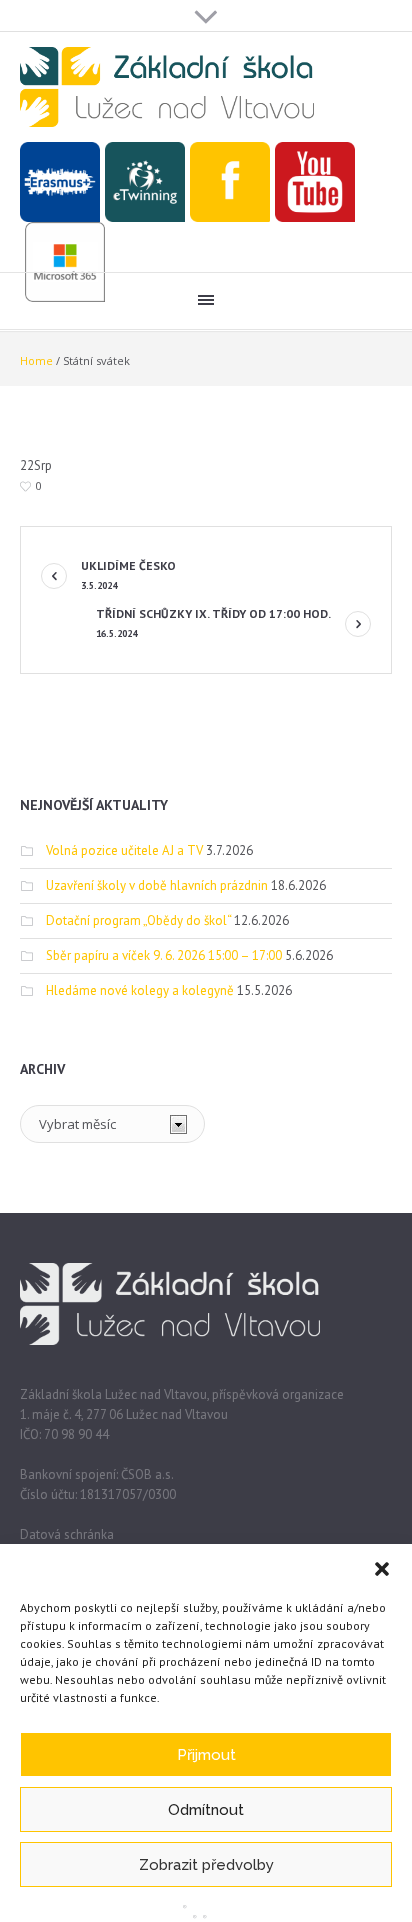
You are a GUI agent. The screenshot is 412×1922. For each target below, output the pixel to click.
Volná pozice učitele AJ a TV (124, 850)
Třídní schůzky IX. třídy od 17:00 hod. (213, 623)
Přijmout (206, 1755)
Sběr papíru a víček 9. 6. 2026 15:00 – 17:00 (164, 955)
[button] (382, 1569)
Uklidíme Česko (128, 575)
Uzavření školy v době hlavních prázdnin (157, 885)
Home (36, 360)
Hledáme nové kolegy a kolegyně (140, 990)
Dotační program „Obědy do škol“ (138, 920)
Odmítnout (206, 1810)
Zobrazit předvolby (206, 1865)
